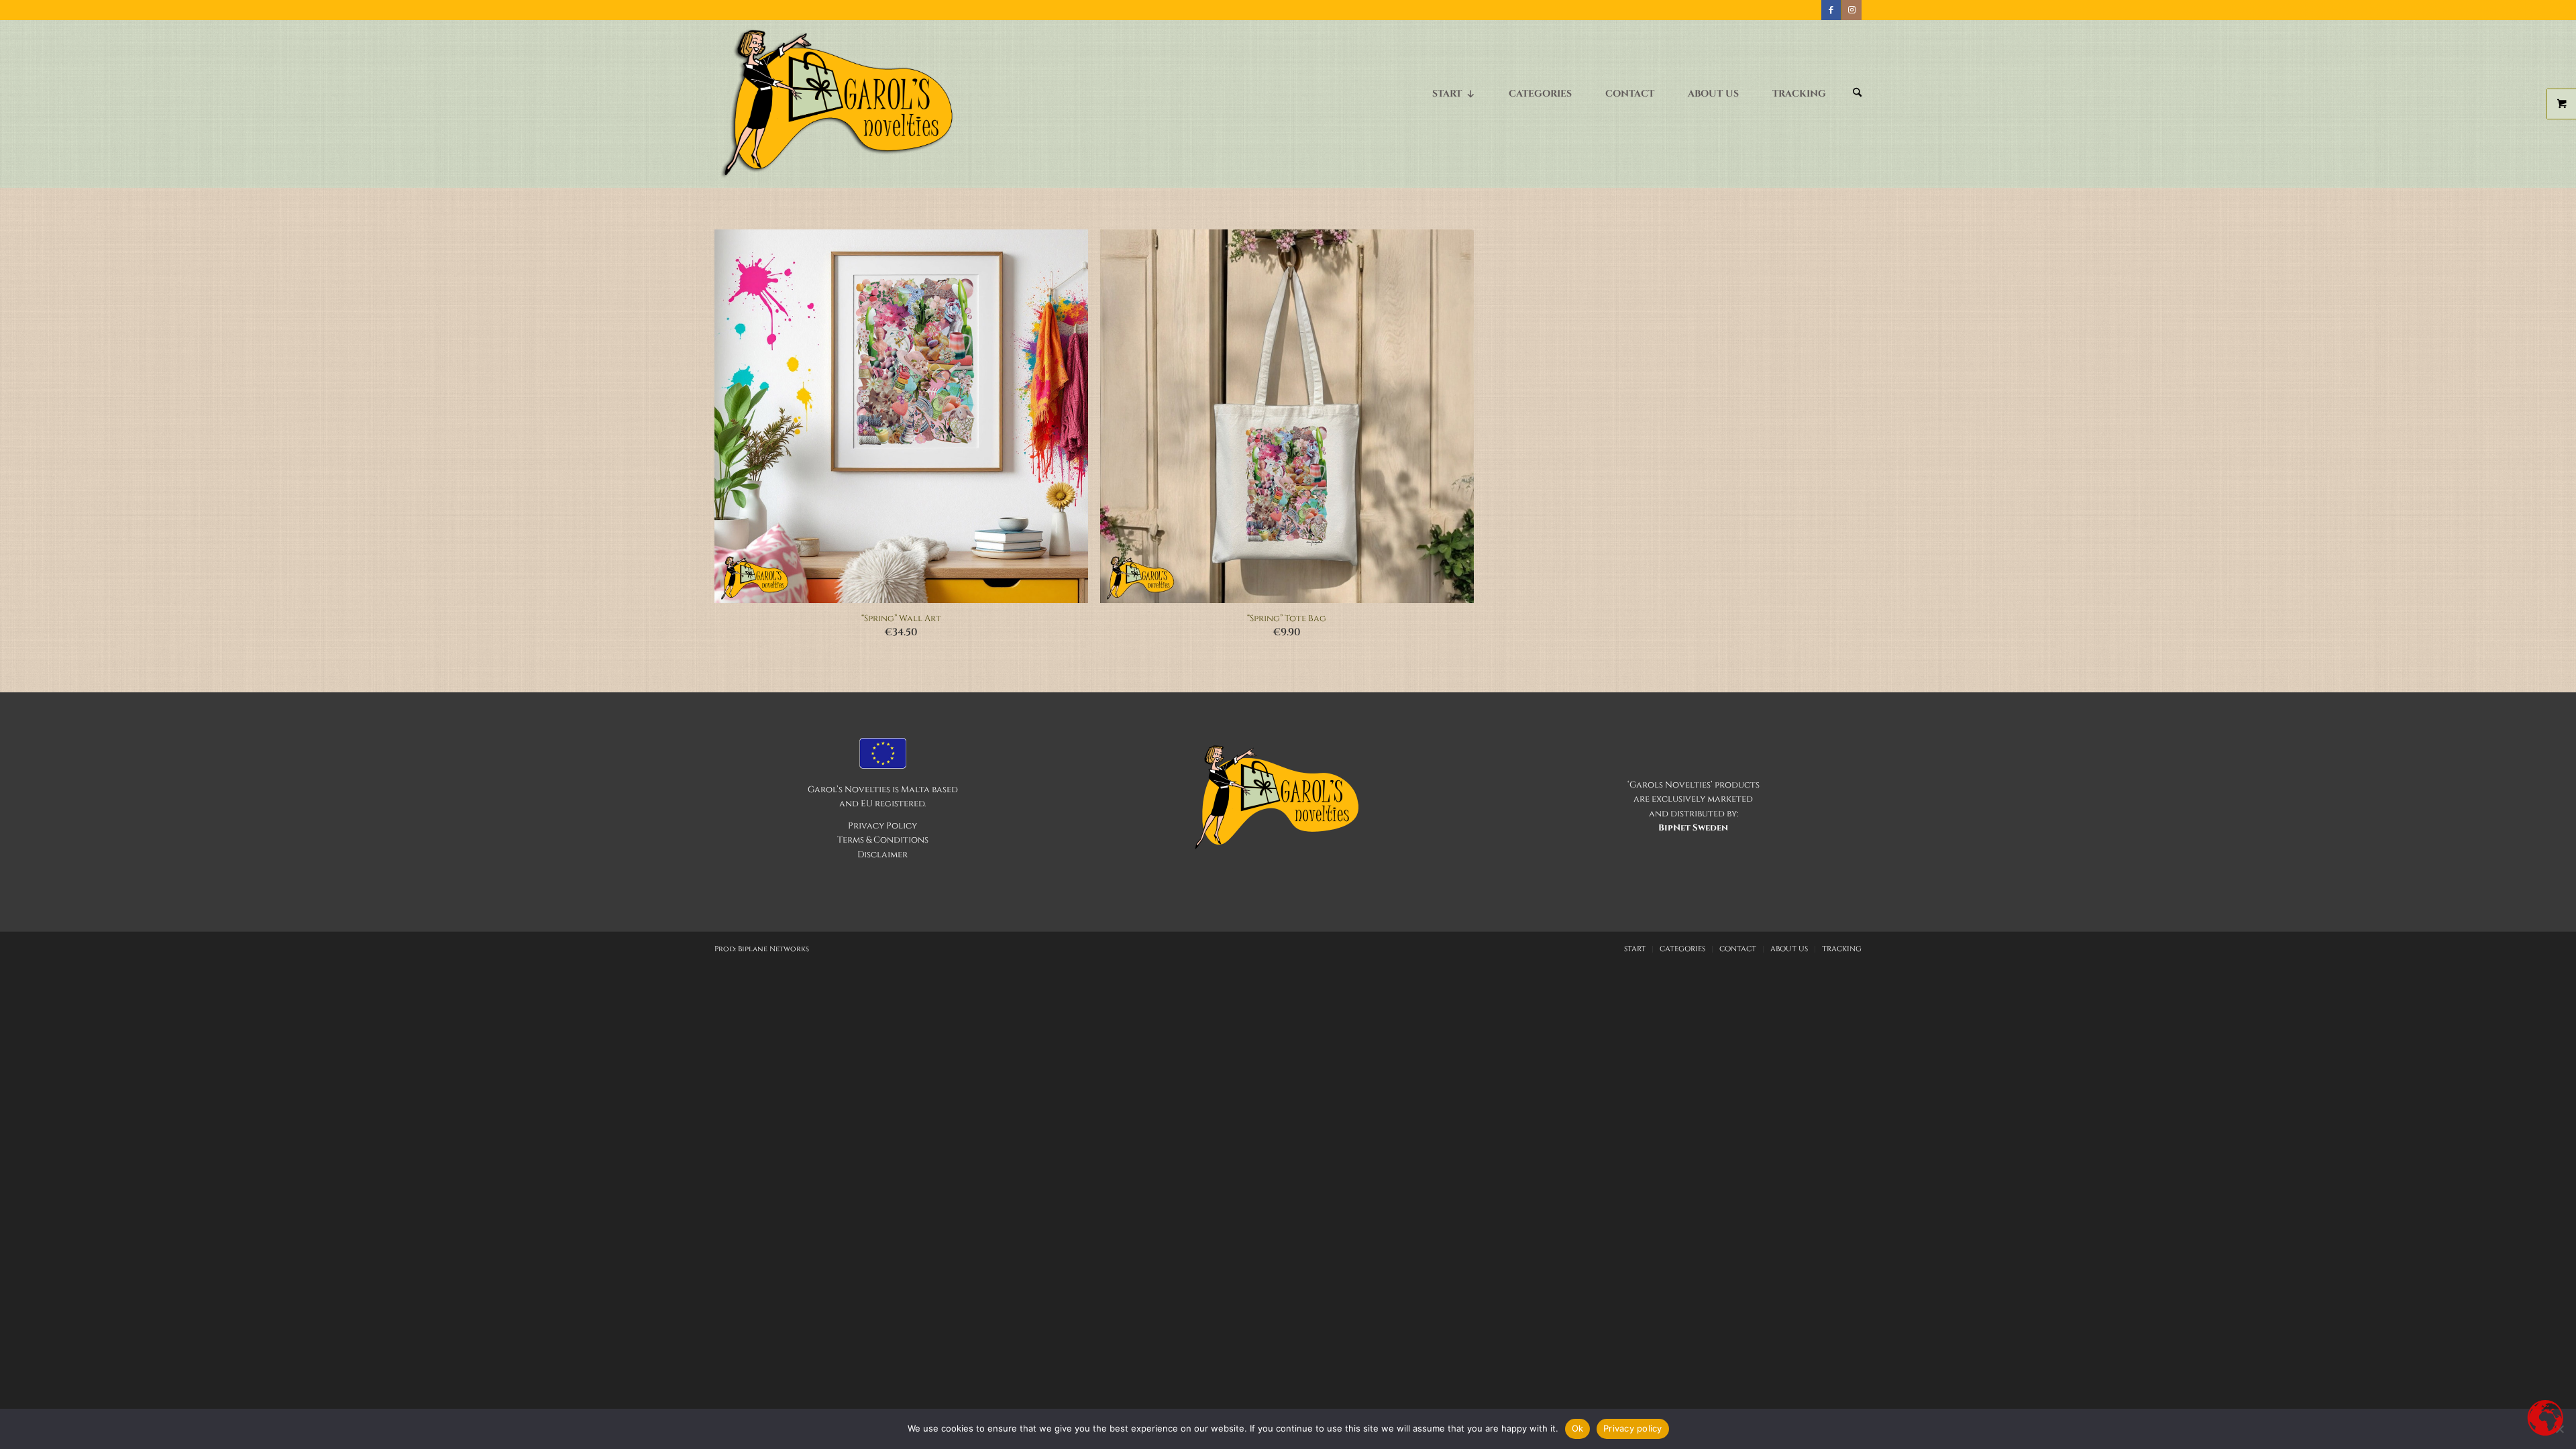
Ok (1578, 1428)
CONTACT (1630, 94)
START (1447, 94)
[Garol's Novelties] (836, 104)
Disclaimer (882, 855)
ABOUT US (1713, 94)
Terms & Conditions (883, 840)
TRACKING (1799, 94)
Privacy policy (1633, 1428)
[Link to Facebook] (1831, 10)
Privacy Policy (882, 826)
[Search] (1857, 94)
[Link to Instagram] (1851, 10)
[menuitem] (1857, 100)
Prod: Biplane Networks (762, 949)
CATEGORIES (1540, 94)
